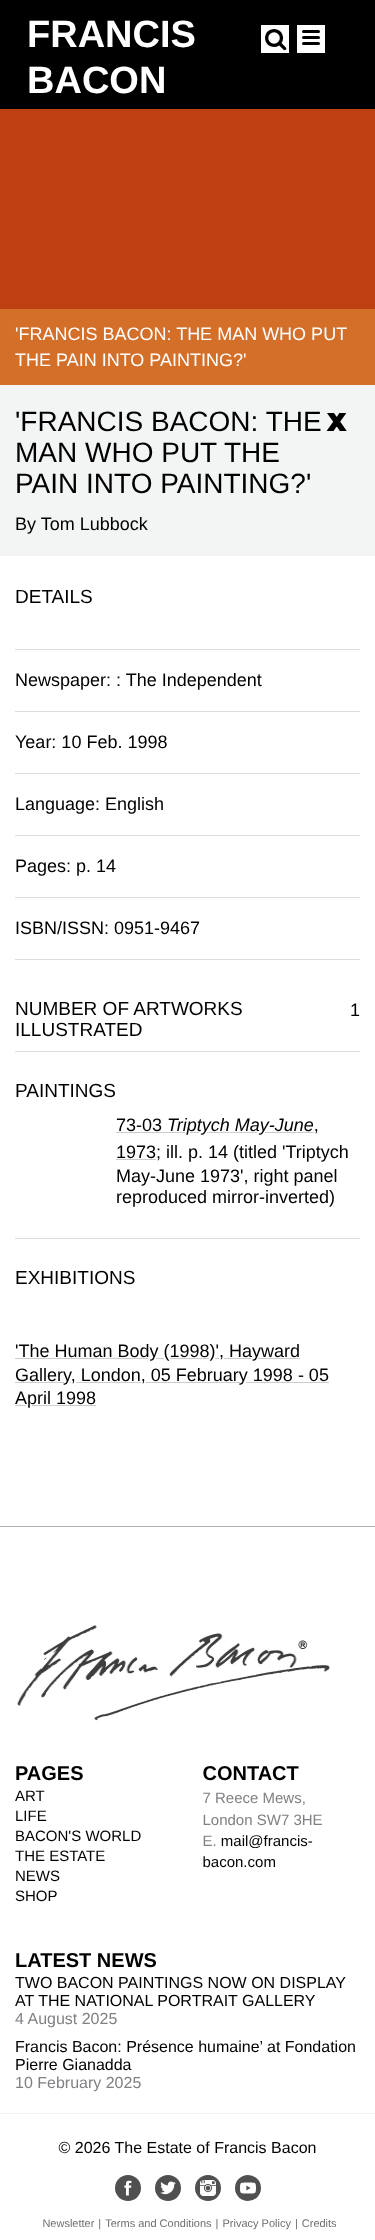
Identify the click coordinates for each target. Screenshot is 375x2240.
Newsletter (68, 2224)
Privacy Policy (256, 2224)
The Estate (60, 1856)
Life (31, 1816)
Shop (36, 1896)
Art (30, 1796)
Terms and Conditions (158, 2224)
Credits (319, 2224)
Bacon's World (78, 1836)
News (37, 1876)
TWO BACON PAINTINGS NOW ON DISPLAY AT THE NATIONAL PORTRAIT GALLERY (180, 1992)
